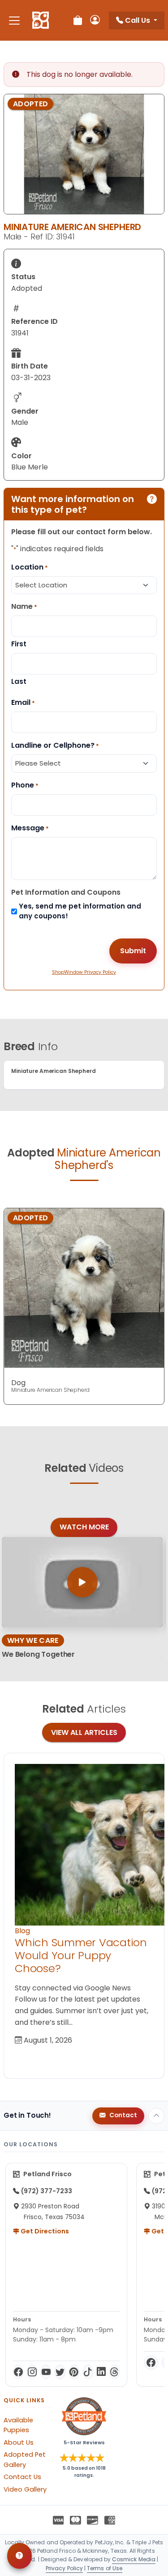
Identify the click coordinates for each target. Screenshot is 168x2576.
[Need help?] (19, 2556)
